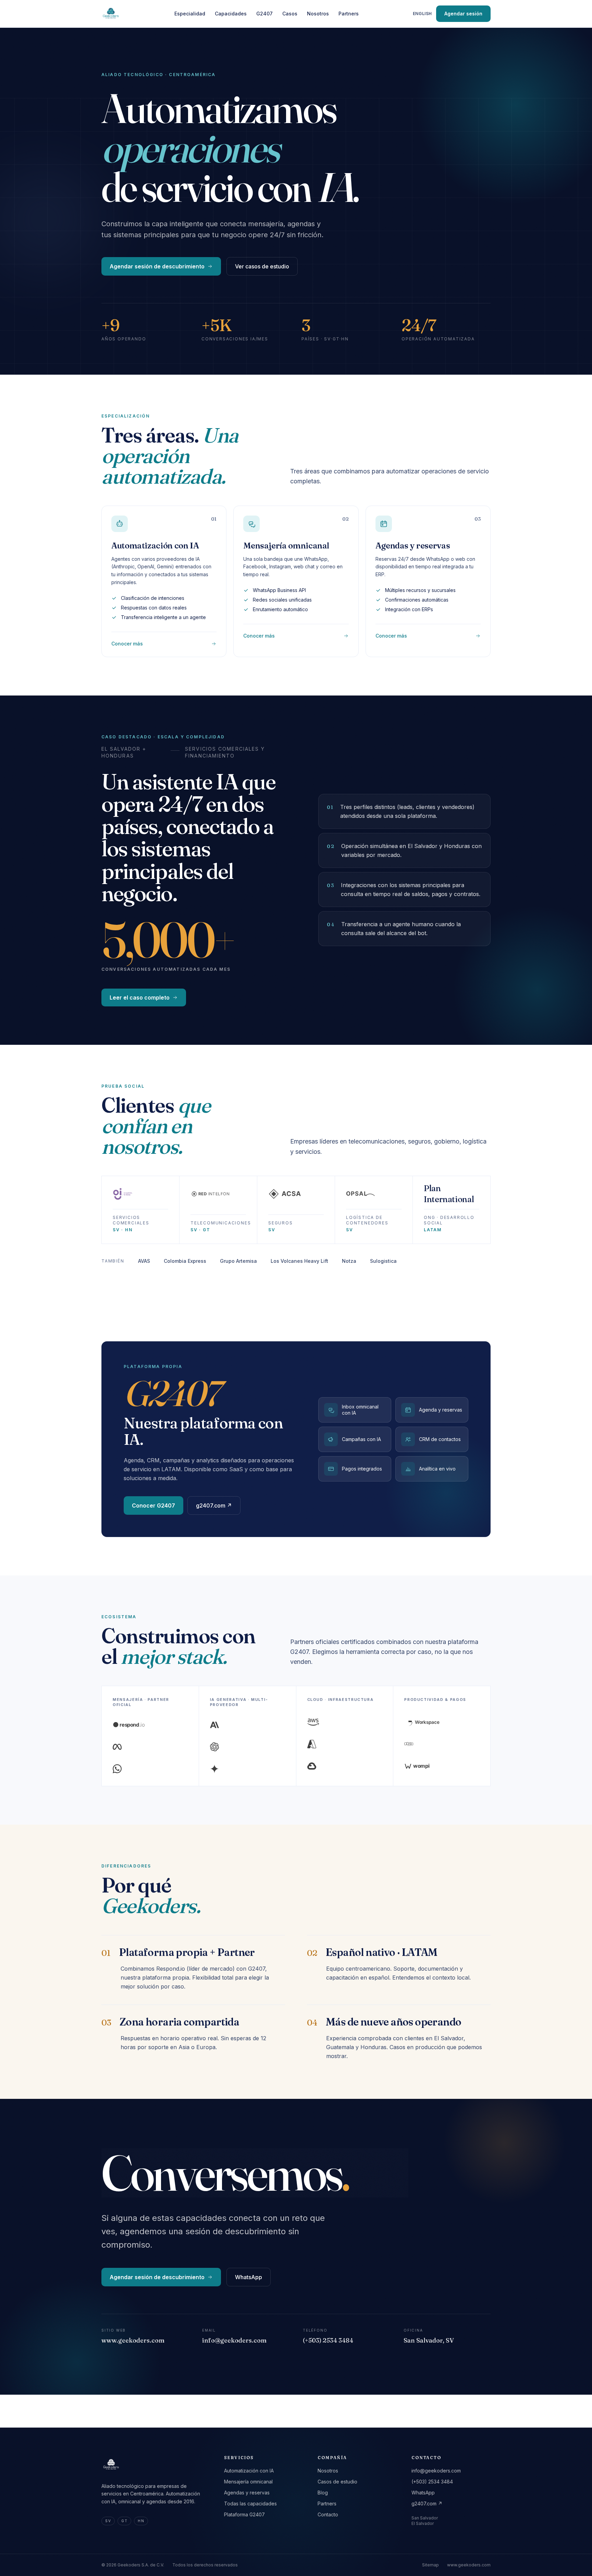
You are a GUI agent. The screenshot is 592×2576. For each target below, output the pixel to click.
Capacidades (231, 14)
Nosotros (318, 14)
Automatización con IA (249, 2471)
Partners (349, 14)
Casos (290, 14)
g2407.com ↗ (214, 1505)
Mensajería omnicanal (248, 2482)
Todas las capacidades (250, 2504)
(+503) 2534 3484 (432, 2482)
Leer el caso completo (140, 997)
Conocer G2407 (153, 1505)
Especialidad (190, 14)
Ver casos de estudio (262, 266)
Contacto (328, 2514)
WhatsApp (249, 2277)
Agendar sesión (463, 14)
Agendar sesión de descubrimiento (157, 266)
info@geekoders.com (436, 2471)
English (422, 14)
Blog (323, 2493)
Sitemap (430, 2565)
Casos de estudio (337, 2482)
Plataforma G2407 (244, 2514)
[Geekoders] (111, 14)
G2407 (264, 14)
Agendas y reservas (247, 2493)
